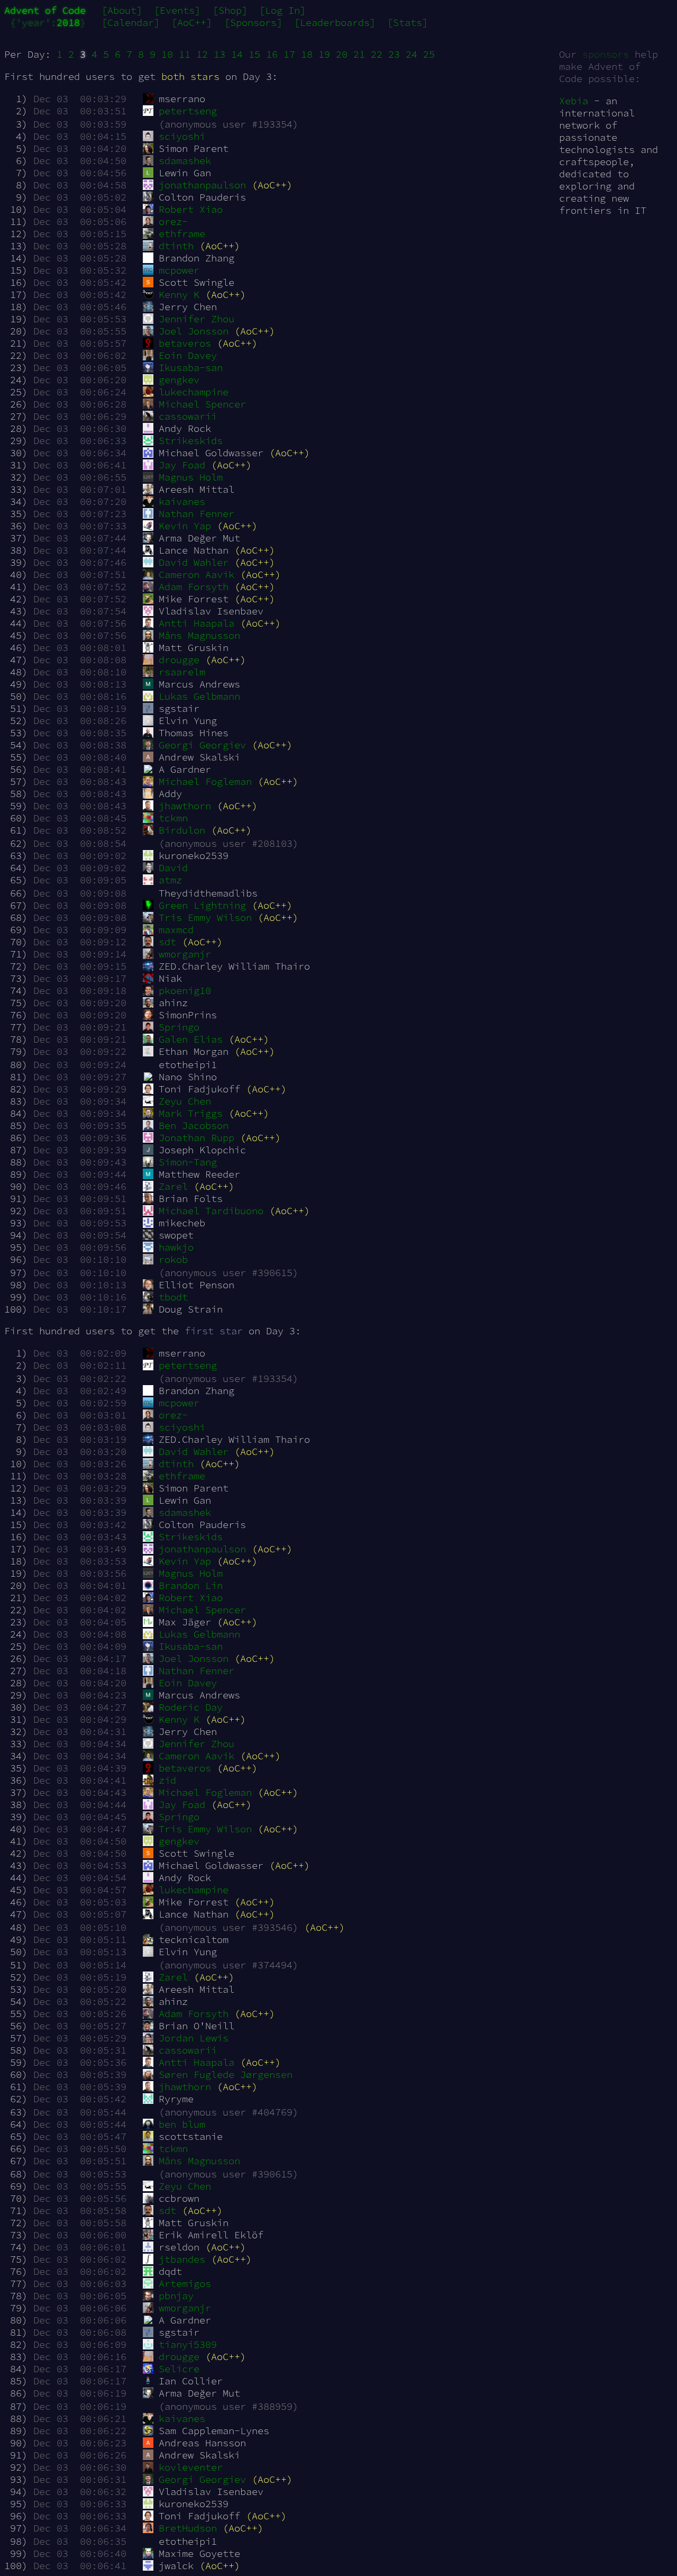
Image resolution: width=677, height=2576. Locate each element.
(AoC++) (272, 185)
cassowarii (188, 416)
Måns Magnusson (199, 635)
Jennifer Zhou (196, 319)
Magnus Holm (191, 477)
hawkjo (176, 1247)
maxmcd (176, 930)
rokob (173, 1259)
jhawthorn (185, 806)
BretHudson (188, 2528)
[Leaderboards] (335, 22)
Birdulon (182, 830)
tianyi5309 (188, 2344)
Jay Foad (182, 465)
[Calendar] (131, 22)
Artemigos (185, 2284)
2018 (68, 22)
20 (342, 54)
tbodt (173, 1297)
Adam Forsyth (194, 587)
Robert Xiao (191, 209)
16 (272, 54)
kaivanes (182, 501)
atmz (170, 880)
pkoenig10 (185, 991)
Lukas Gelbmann (199, 696)
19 (324, 54)
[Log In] (282, 10)
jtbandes (182, 2259)
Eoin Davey (188, 355)
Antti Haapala (196, 623)
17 (289, 54)
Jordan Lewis (194, 2038)
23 (394, 54)
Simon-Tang (188, 1162)
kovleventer (191, 2467)
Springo (179, 1027)
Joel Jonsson (194, 331)
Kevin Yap (185, 526)
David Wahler (194, 562)
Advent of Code (45, 10)
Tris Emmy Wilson (205, 918)
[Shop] (230, 10)
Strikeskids (191, 441)
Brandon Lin (191, 1585)
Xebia (574, 101)
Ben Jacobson (194, 1126)
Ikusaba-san (191, 368)
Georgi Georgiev (202, 745)
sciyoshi (182, 136)
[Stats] (408, 22)
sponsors (606, 54)
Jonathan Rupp (196, 1138)
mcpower (179, 270)
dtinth (176, 246)
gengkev (179, 380)
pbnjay (176, 2296)
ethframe (182, 234)
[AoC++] (192, 22)
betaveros (185, 343)
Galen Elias (191, 1039)
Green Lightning (202, 905)
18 (307, 54)
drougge (179, 660)
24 (411, 54)
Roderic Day (191, 1707)
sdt (167, 942)
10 (167, 54)
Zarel (173, 1186)
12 (202, 54)
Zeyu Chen (185, 1101)
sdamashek (185, 161)
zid (167, 1780)
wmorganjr (185, 954)
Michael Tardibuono (211, 1211)
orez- (173, 222)
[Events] (177, 10)
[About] (122, 10)
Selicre (179, 2369)
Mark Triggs (191, 1113)
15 (254, 54)
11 (185, 54)
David (173, 868)
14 (237, 54)
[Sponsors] (253, 22)
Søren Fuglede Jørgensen (226, 2075)
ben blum (182, 2124)
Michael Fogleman (205, 781)
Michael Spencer (202, 404)
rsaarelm (182, 672)
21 (359, 54)
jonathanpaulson (202, 185)
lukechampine (194, 392)
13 (219, 54)
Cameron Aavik (196, 575)
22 (377, 54)
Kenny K (179, 295)
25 (429, 54)
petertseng (188, 111)
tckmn (173, 818)
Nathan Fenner (196, 514)
